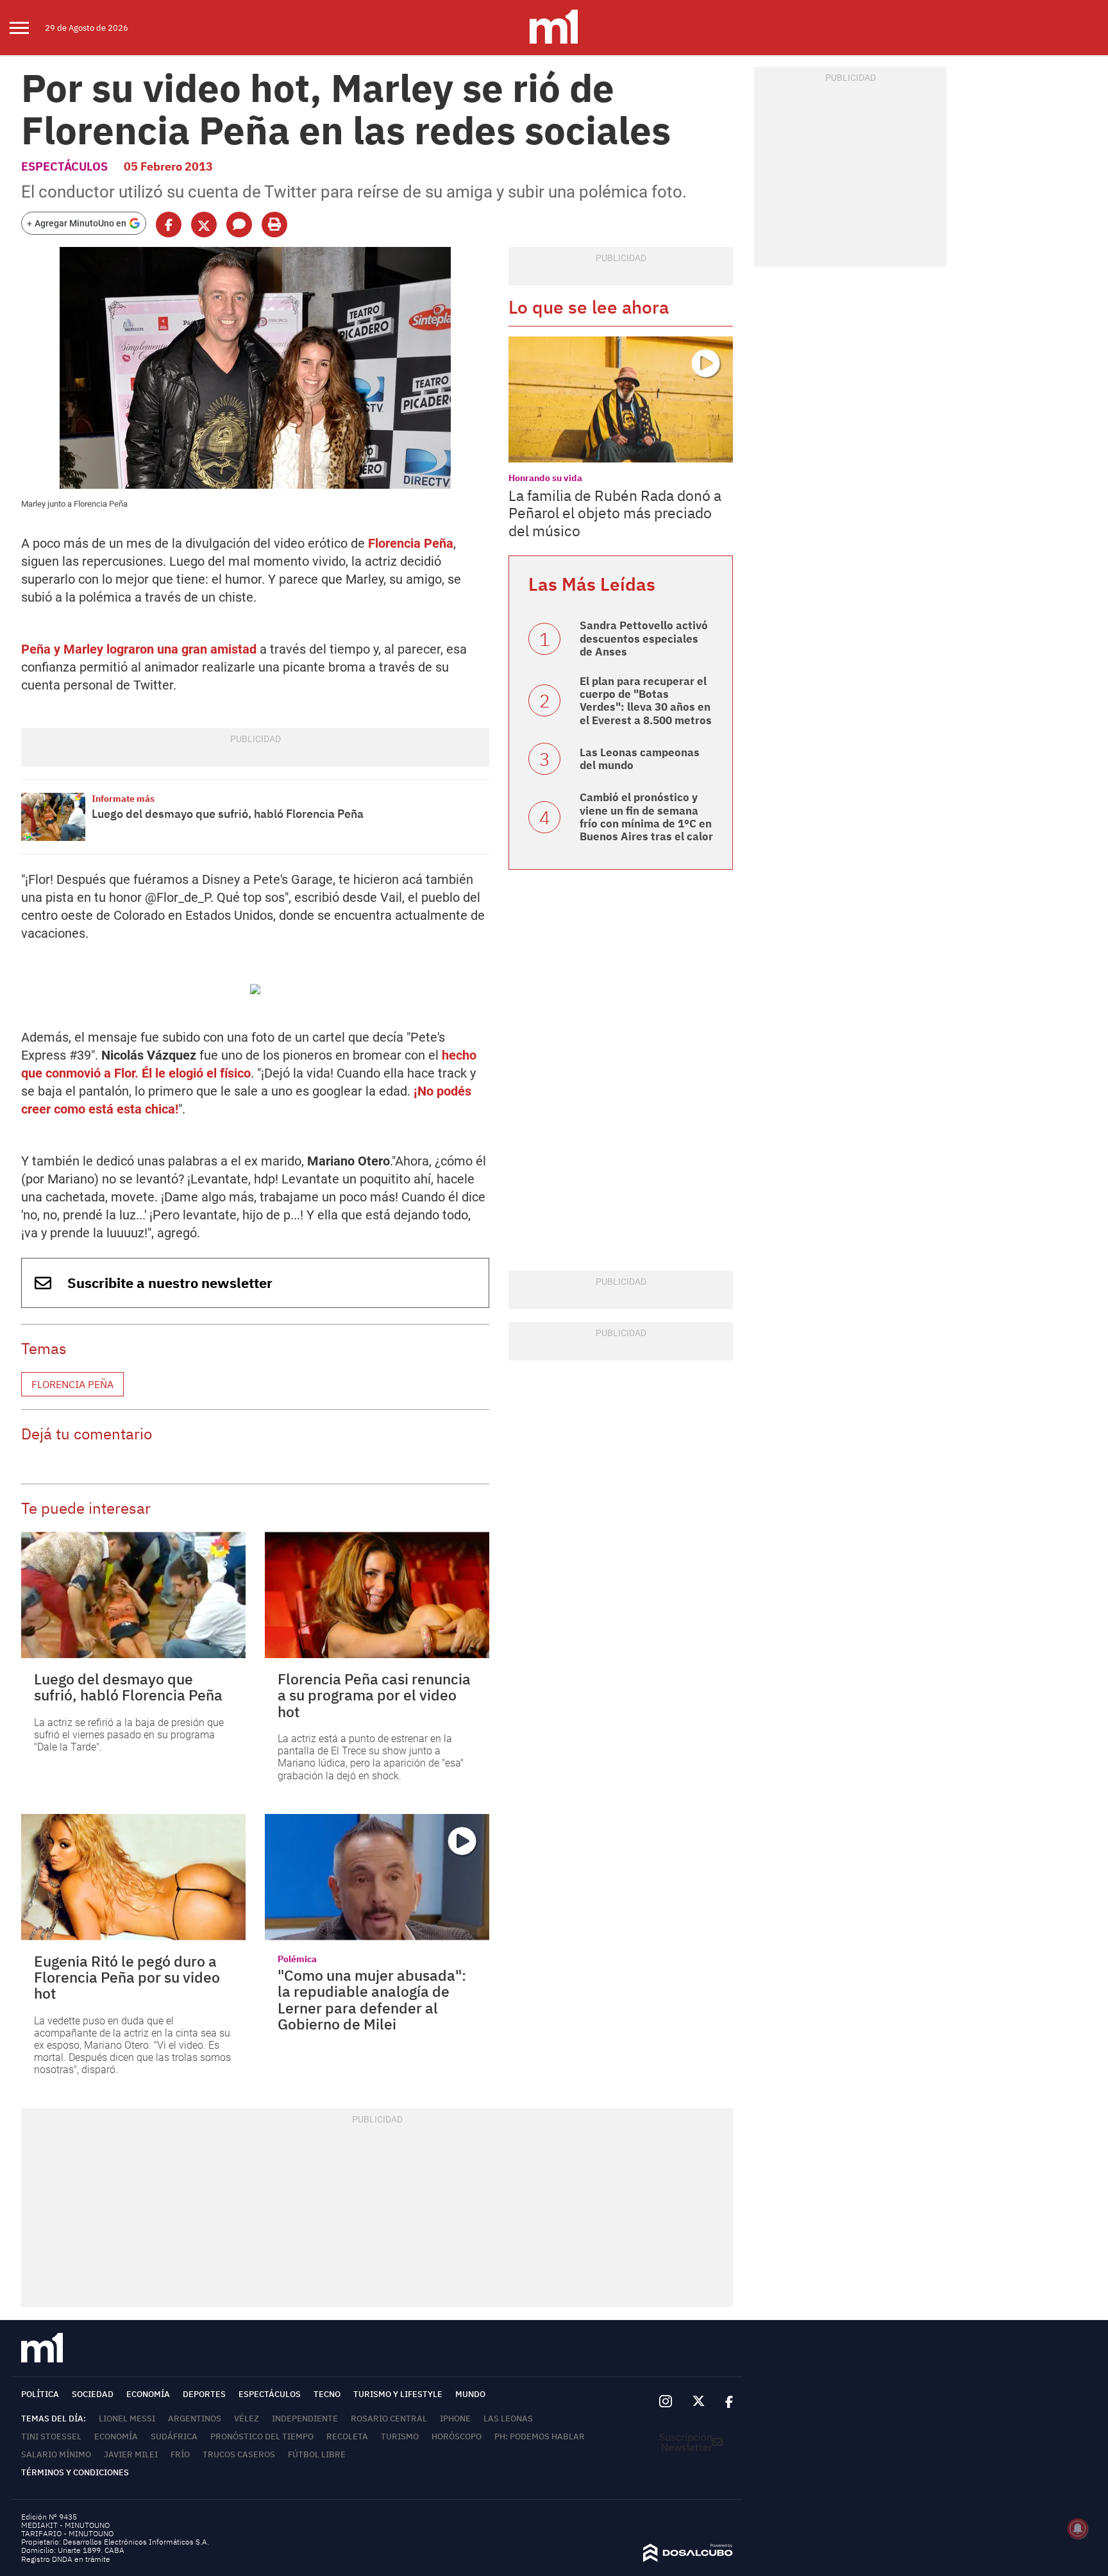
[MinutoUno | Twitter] (699, 2402)
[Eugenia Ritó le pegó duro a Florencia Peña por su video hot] (133, 1877)
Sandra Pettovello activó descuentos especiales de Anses (644, 639)
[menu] (27, 28)
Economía (148, 2394)
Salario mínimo (56, 2454)
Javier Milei (131, 2454)
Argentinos (195, 2419)
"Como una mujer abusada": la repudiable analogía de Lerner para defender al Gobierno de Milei (372, 1999)
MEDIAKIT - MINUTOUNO (65, 2525)
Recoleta (347, 2436)
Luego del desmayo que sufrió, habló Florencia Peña (228, 814)
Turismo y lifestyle (398, 2394)
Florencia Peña (411, 543)
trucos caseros (239, 2454)
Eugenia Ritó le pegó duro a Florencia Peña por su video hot (127, 1977)
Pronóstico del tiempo (262, 2436)
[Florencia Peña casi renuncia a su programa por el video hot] (377, 1595)
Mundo (470, 2394)
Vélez (247, 2419)
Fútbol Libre (317, 2454)
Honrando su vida (545, 478)
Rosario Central (389, 2419)
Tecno (327, 2394)
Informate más (123, 799)
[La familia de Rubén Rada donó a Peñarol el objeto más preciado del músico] (621, 399)
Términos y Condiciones (75, 2472)
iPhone (455, 2419)
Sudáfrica (174, 2436)
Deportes (204, 2394)
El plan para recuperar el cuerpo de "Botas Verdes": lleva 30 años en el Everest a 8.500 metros (646, 701)
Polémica (297, 1959)
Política (40, 2394)
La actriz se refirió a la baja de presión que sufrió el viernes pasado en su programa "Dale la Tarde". (129, 1735)
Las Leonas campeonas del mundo (640, 759)
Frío (180, 2454)
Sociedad (93, 2394)
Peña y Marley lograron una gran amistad (139, 649)
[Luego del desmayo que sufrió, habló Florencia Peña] (53, 817)
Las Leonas (508, 2419)
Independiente (305, 2419)
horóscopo (457, 2436)
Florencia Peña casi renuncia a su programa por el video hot (374, 1695)
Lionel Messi (127, 2419)
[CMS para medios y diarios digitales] (688, 2558)
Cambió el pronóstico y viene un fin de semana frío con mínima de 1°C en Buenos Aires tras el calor (646, 817)
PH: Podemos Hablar (540, 2436)
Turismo (400, 2436)
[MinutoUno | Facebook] (724, 2402)
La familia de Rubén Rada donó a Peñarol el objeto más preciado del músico (615, 513)
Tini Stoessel (51, 2436)
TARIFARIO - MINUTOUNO (68, 2533)
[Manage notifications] (1078, 2529)
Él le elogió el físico (196, 1073)
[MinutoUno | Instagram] (665, 2402)
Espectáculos (64, 166)
